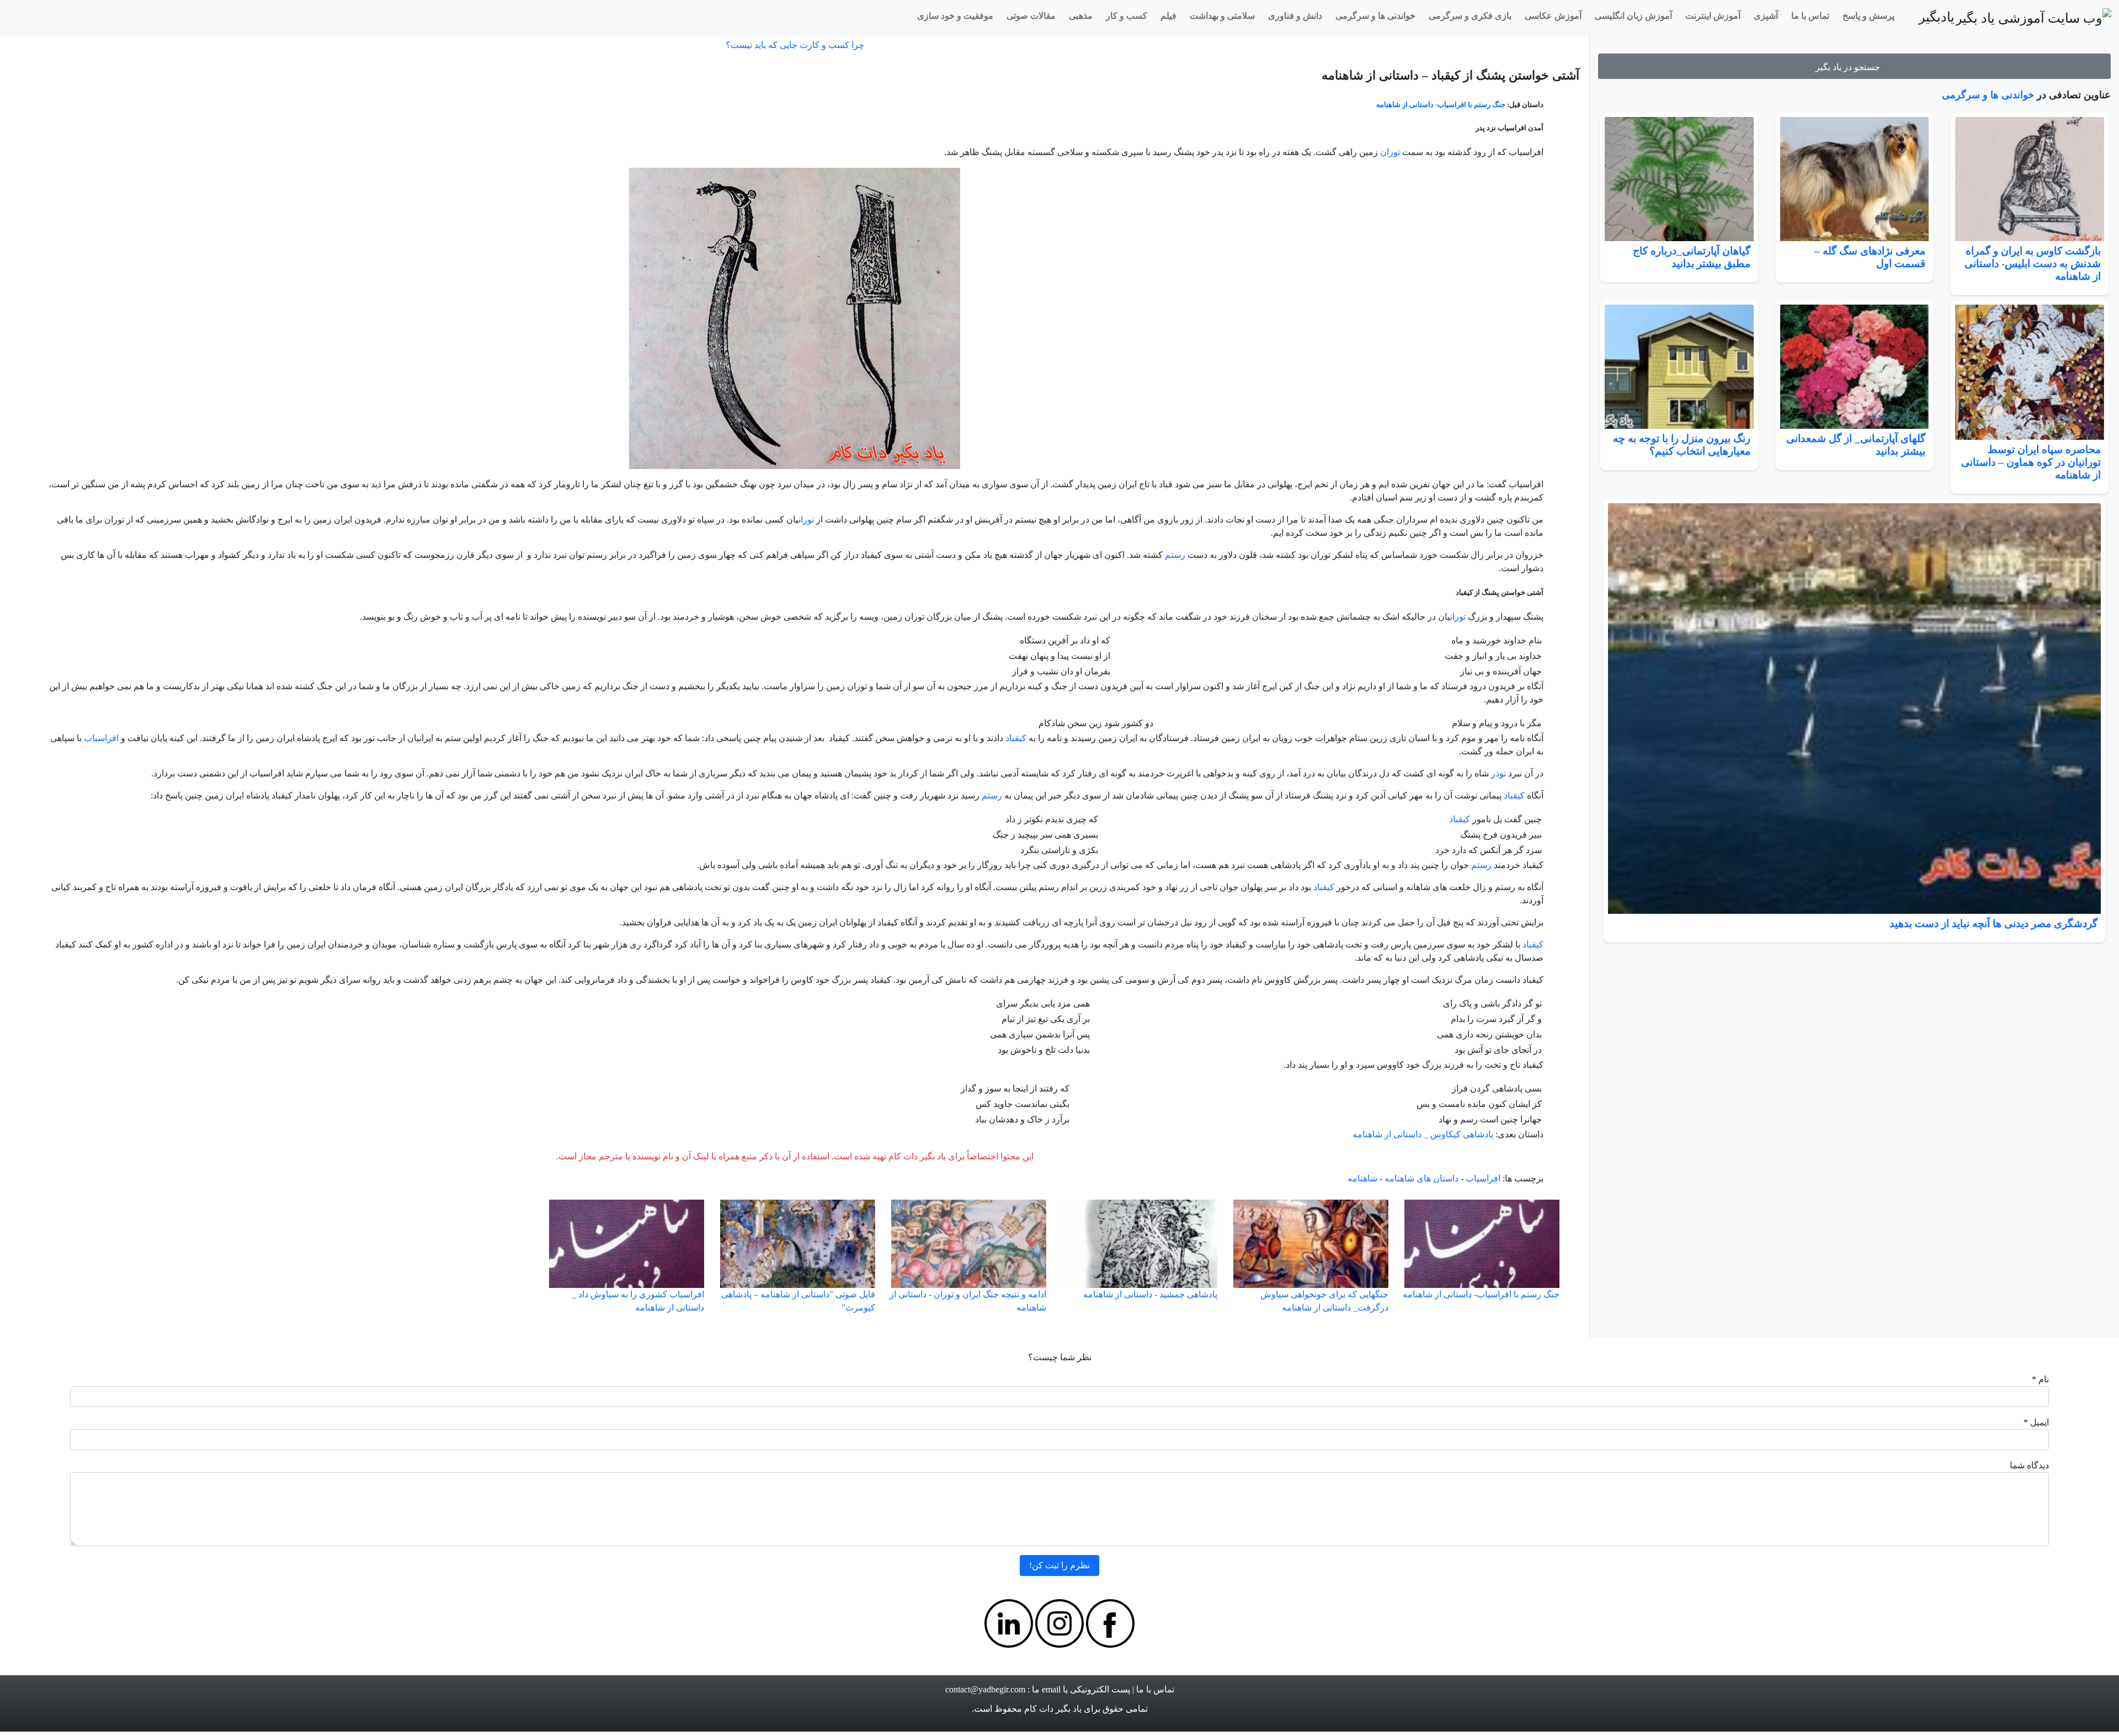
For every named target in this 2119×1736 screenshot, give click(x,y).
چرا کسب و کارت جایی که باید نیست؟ (795, 45)
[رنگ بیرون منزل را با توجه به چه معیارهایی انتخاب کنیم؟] (1679, 367)
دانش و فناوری (1295, 16)
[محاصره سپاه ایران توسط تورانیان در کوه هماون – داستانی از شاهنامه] (2030, 372)
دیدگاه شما (2029, 1465)
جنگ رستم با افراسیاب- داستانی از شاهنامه (1441, 105)
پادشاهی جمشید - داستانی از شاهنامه (1150, 1294)
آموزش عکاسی (1553, 16)
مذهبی (1081, 16)
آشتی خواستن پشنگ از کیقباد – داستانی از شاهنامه (1450, 75)
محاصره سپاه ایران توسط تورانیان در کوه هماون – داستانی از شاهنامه (2031, 462)
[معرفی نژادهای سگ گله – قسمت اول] (1855, 179)
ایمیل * (2036, 1422)
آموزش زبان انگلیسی (1633, 16)
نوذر (1498, 773)
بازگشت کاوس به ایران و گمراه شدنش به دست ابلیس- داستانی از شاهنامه (2033, 263)
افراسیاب (101, 738)
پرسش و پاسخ (1868, 16)
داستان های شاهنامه (1421, 1178)
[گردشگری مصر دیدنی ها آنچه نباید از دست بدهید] (1854, 709)
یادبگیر (1937, 17)
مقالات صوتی (1031, 16)
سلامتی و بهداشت (1222, 16)
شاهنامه (1362, 1178)
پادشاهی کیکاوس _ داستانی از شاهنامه (1423, 1134)
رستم (1175, 555)
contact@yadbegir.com (985, 1689)
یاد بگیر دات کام (1053, 1709)
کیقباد (1016, 738)
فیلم (1168, 16)
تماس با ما (1810, 16)
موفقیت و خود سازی (955, 16)
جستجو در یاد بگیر (1850, 67)
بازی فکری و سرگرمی (1470, 16)
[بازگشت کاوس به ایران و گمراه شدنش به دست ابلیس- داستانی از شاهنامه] (2030, 179)
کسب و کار (1127, 16)
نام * (2040, 1379)
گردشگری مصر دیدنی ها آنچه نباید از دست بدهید (1993, 923)
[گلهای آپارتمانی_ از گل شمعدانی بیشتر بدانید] (1855, 367)
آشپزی (1766, 16)
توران (1390, 152)
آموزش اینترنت (1713, 16)
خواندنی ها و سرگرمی (1375, 16)
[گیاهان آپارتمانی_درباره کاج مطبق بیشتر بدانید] (1679, 179)
